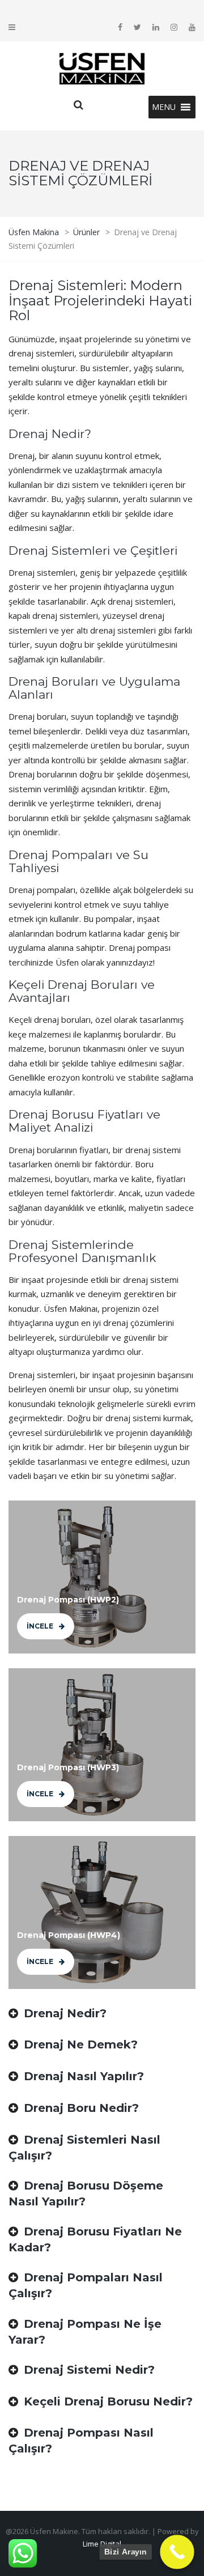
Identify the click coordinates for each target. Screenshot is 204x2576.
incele (40, 1626)
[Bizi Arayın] (177, 2552)
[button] (164, 107)
